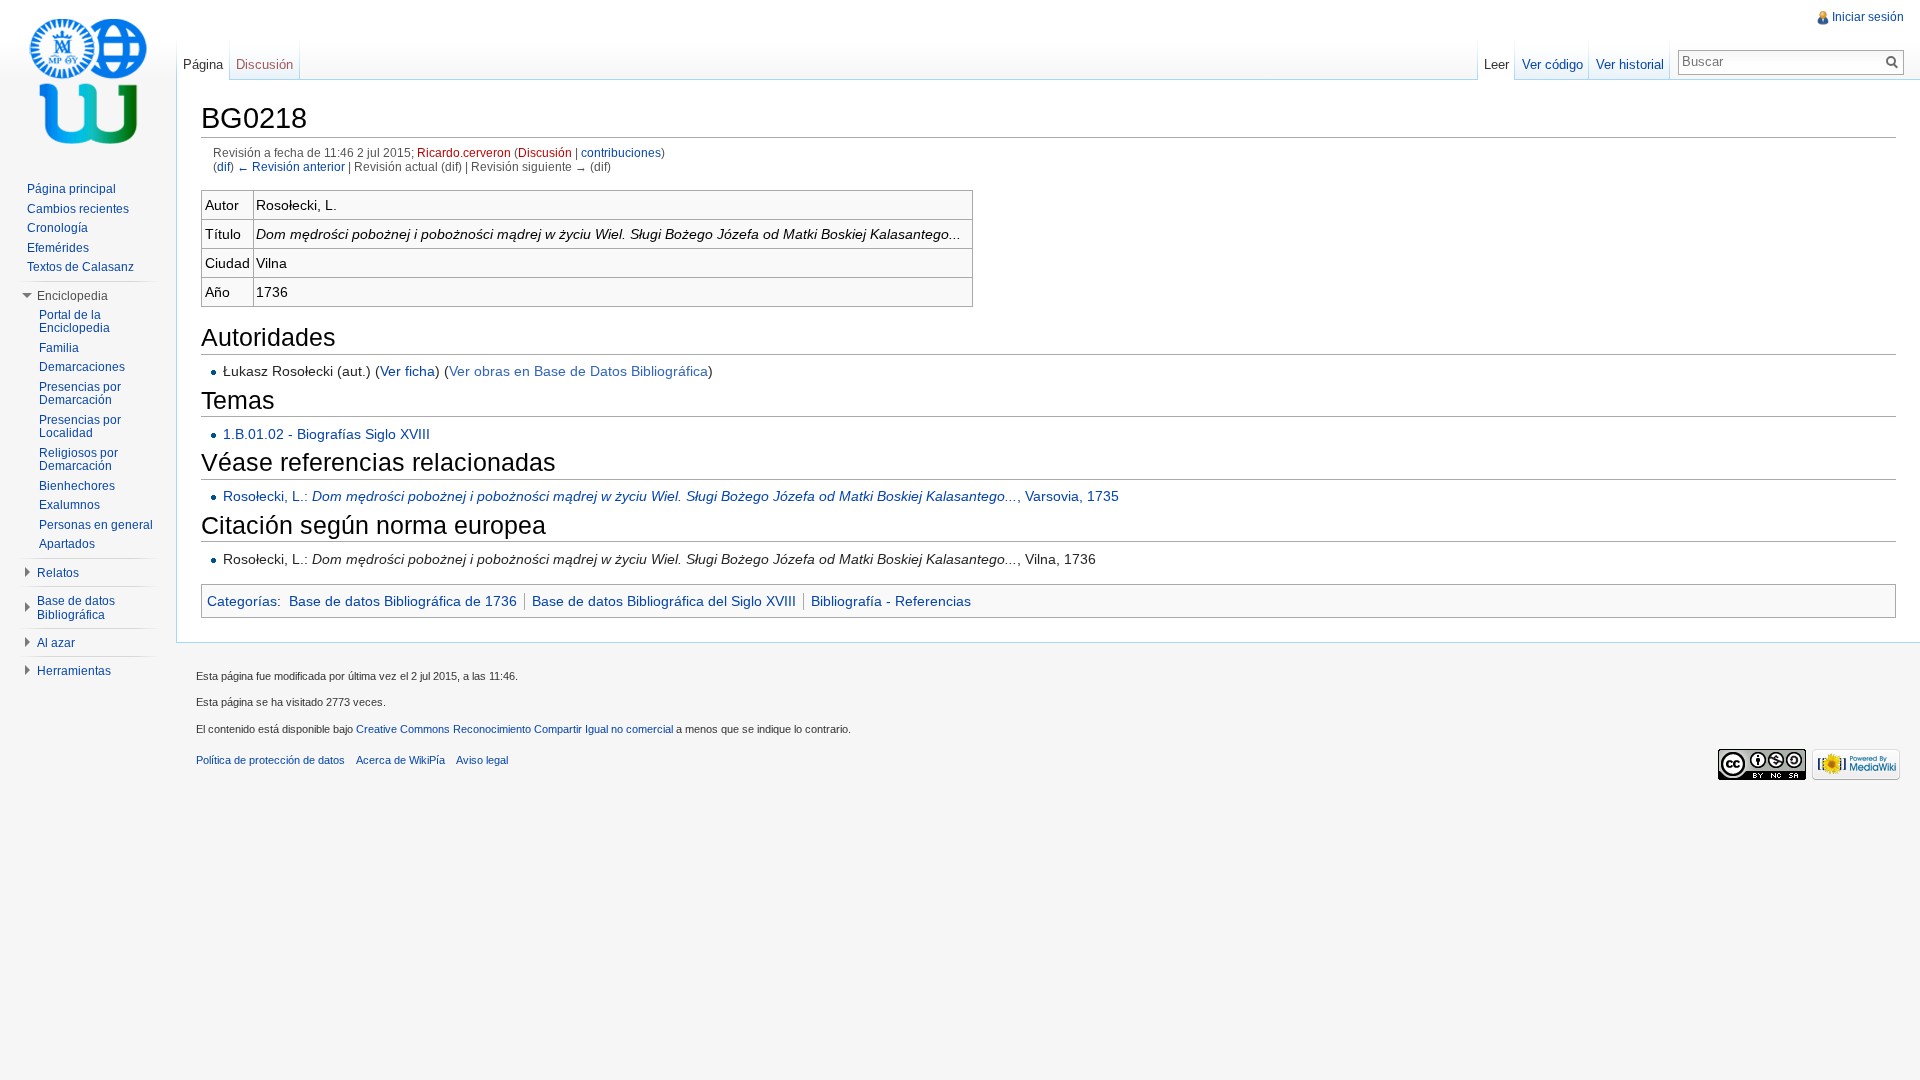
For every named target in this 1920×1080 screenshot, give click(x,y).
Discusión (545, 152)
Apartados (67, 544)
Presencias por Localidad (80, 427)
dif (223, 166)
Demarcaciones (82, 367)
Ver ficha (407, 371)
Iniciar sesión (1868, 17)
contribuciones (621, 152)
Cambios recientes (78, 209)
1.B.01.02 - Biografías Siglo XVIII (326, 434)
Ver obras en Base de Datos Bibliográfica (578, 371)
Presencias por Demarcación (80, 394)
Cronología (57, 228)
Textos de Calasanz (80, 267)
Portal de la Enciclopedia (74, 322)
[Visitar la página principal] (88, 80)
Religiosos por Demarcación (78, 460)
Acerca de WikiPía (400, 760)
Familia (59, 348)
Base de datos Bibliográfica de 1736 (403, 601)
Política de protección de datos (270, 760)
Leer (1496, 64)
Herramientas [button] (74, 671)
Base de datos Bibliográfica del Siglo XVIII (664, 601)
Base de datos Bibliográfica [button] (76, 608)
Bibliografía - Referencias (891, 601)
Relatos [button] (58, 573)
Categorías (242, 601)
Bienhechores (77, 486)
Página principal (71, 189)
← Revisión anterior (291, 166)
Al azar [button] (56, 643)
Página (203, 64)
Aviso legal (482, 760)
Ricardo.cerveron (464, 152)
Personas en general (96, 525)
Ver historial (1630, 64)
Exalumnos (69, 505)
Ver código (1552, 64)
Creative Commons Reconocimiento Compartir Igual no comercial (514, 729)
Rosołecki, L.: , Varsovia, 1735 (671, 496)
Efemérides (58, 248)
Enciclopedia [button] (72, 296)
